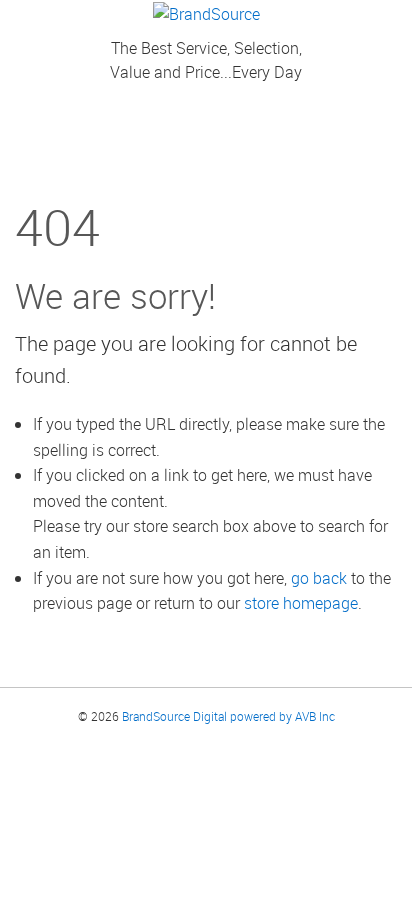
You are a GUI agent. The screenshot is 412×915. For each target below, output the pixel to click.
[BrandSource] (206, 12)
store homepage (301, 603)
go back (319, 578)
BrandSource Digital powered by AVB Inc (228, 716)
